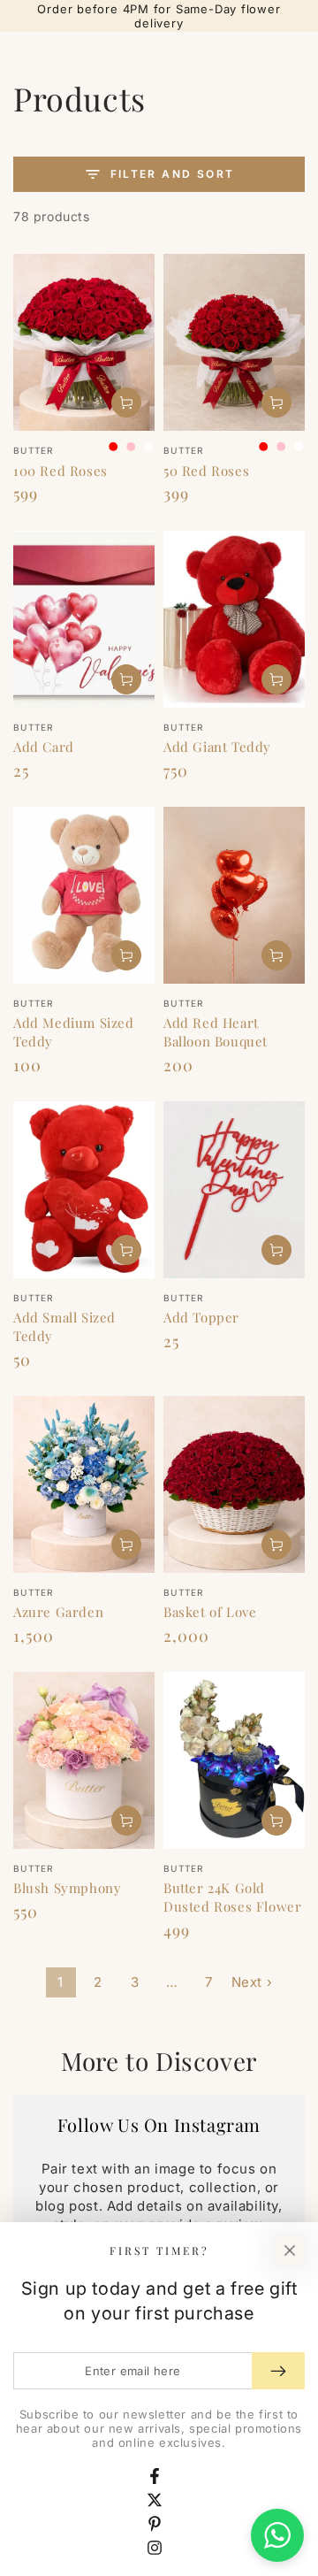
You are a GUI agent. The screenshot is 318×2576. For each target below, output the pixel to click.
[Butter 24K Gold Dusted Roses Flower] (234, 1760)
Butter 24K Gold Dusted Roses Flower (232, 1897)
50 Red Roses (206, 471)
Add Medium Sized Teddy (74, 1032)
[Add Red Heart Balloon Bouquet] (234, 895)
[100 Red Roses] (84, 342)
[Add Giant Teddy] (234, 619)
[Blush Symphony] (84, 1760)
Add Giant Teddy (217, 747)
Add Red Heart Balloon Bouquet (216, 1032)
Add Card (44, 747)
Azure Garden (58, 1612)
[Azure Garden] (84, 1484)
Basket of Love (210, 1612)
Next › (252, 1982)
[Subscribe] (278, 2371)
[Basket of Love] (234, 1484)
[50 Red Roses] (234, 342)
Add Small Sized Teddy (64, 1326)
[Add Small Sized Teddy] (84, 1190)
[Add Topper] (234, 1190)
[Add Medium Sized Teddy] (84, 895)
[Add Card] (84, 619)
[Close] (290, 2250)
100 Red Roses (61, 471)
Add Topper (201, 1317)
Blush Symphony (67, 1888)
